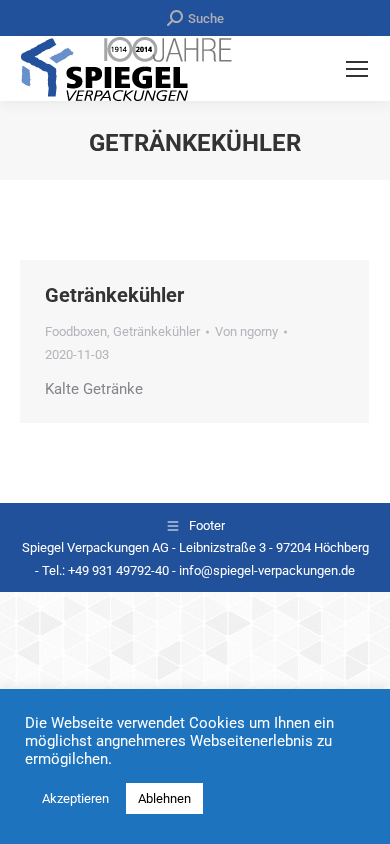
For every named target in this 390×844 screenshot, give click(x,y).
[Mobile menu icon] (357, 69)
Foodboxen (76, 331)
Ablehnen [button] (164, 798)
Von (246, 331)
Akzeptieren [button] (75, 798)
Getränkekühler (114, 295)
